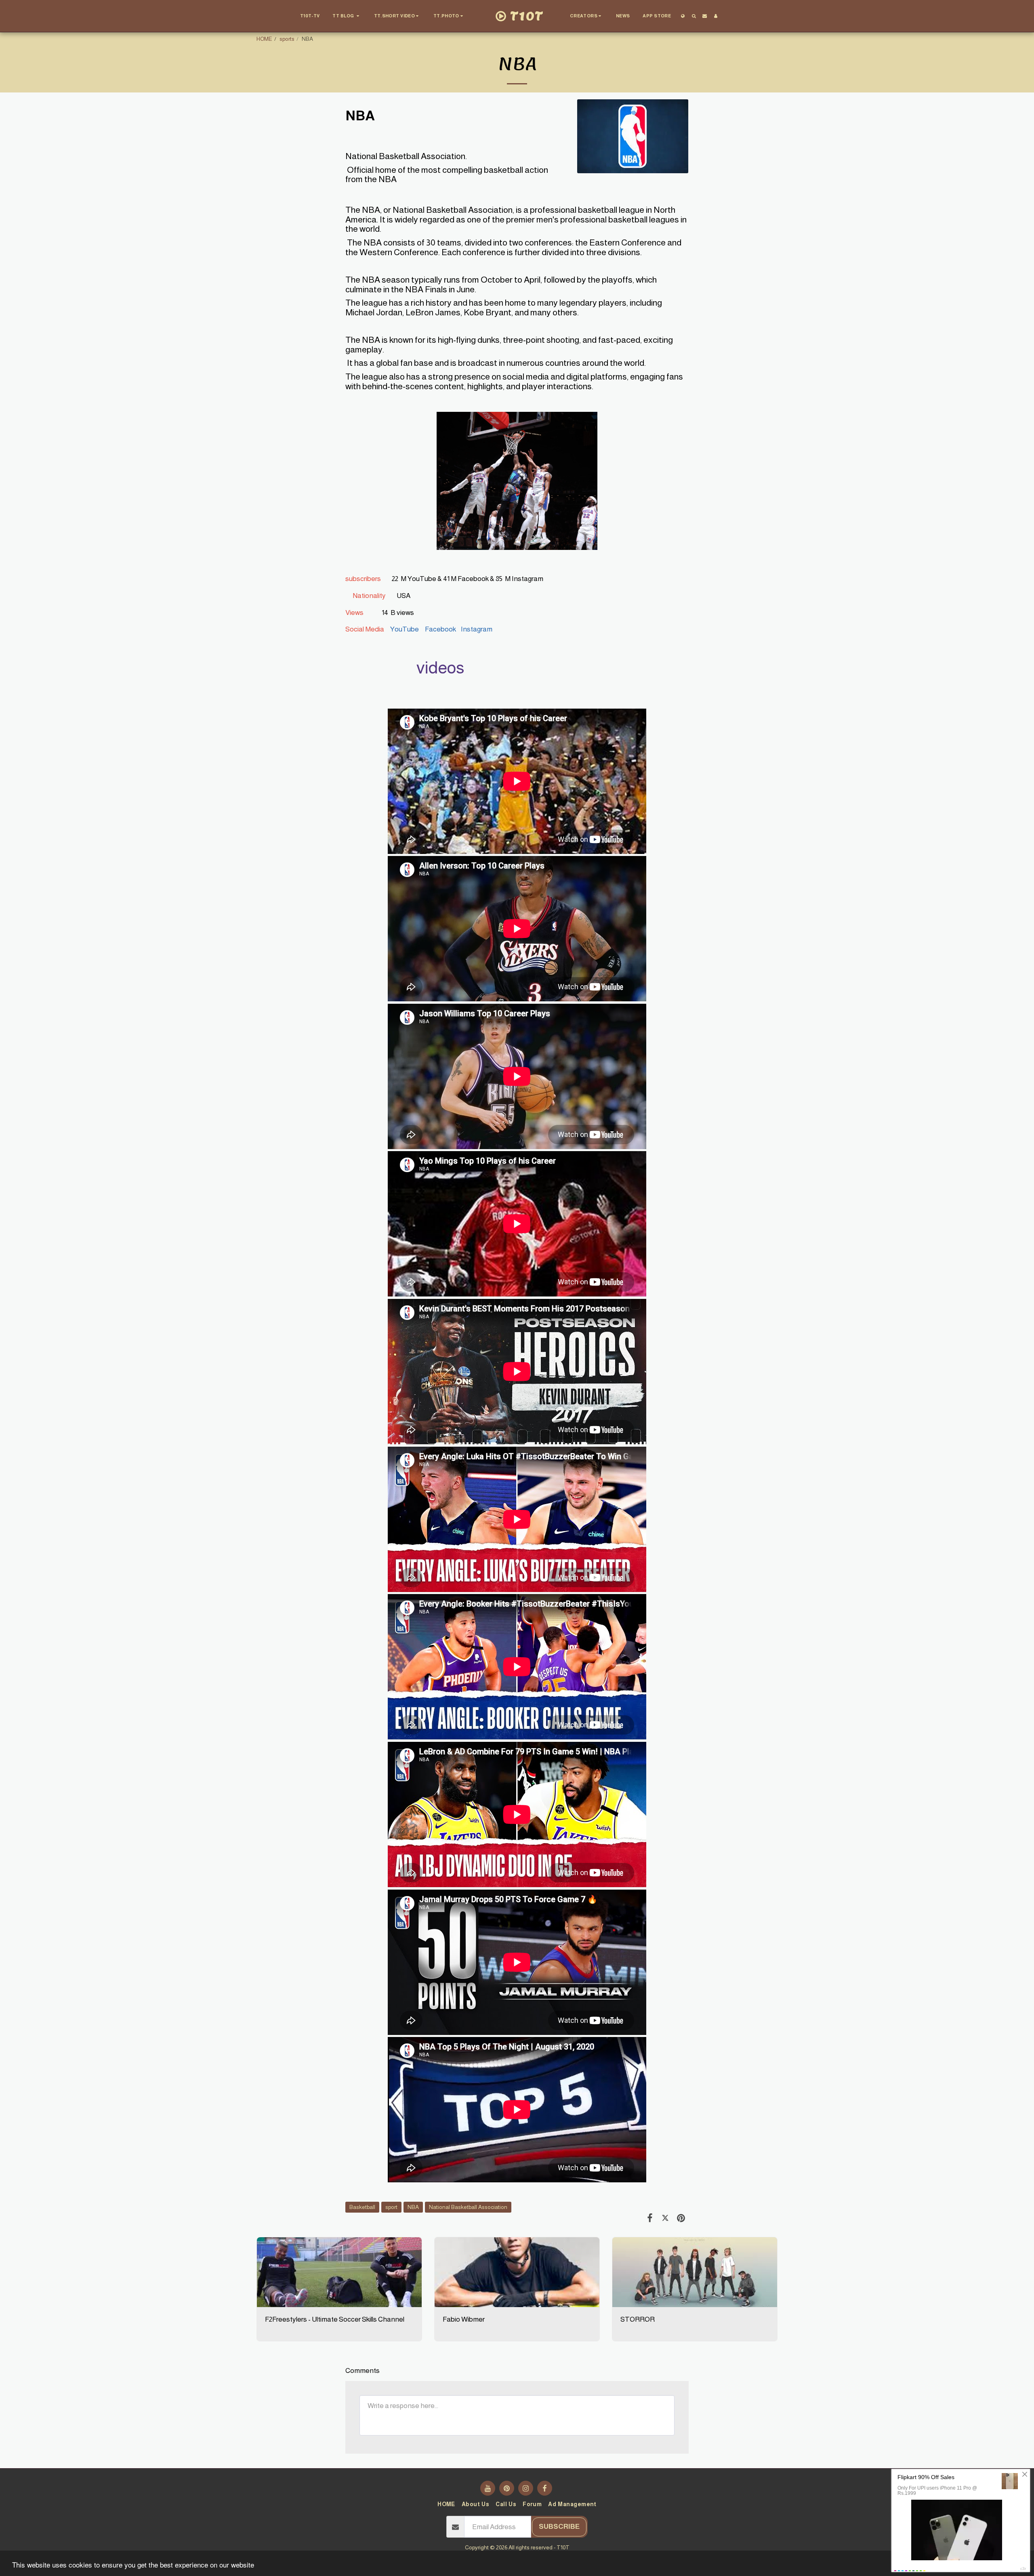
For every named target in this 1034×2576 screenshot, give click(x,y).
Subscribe (559, 2526)
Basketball (362, 2207)
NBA (413, 2207)
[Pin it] (681, 2218)
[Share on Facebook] (650, 2218)
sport (391, 2207)
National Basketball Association (468, 2207)
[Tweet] (665, 2218)
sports (287, 39)
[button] (347, 16)
